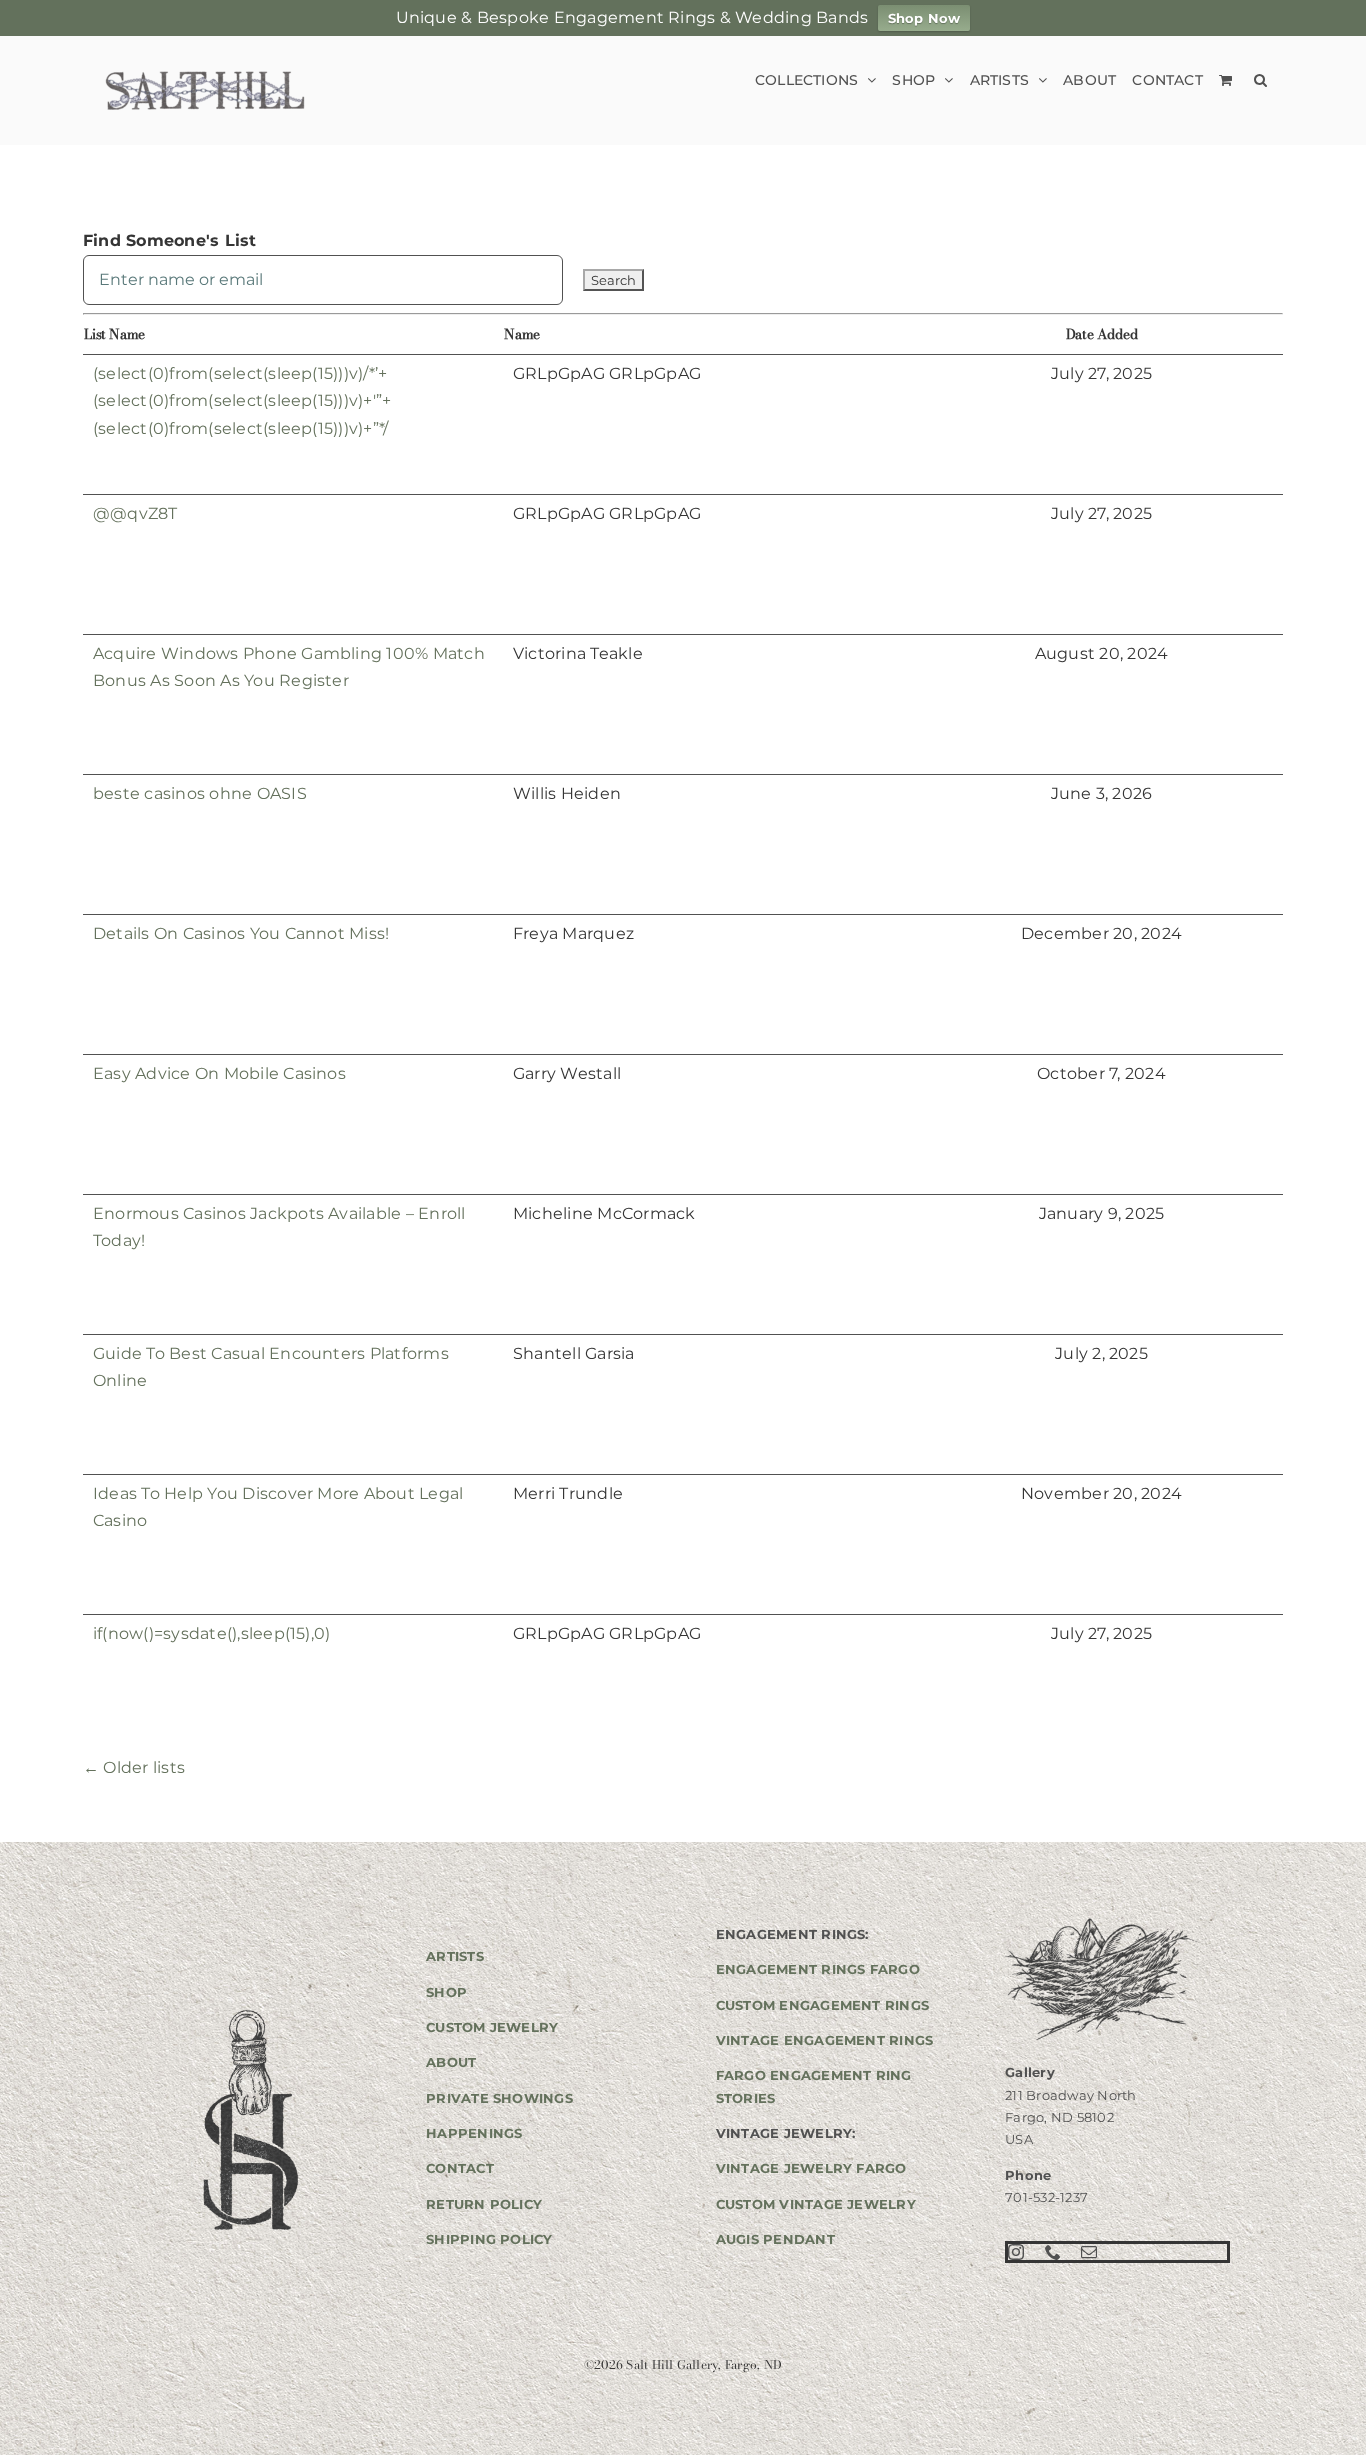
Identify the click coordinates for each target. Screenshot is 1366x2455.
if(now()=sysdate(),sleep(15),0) (211, 1633)
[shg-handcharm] (249, 2011)
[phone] (1053, 2252)
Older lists (134, 1767)
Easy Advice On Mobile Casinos (219, 1073)
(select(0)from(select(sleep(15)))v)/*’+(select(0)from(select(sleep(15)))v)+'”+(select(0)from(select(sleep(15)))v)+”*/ (242, 401)
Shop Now (924, 18)
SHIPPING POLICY (489, 2239)
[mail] (1089, 2252)
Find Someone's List (170, 240)
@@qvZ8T (135, 513)
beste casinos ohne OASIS (200, 793)
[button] (1260, 79)
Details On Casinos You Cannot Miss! (241, 933)
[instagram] (1016, 2252)
